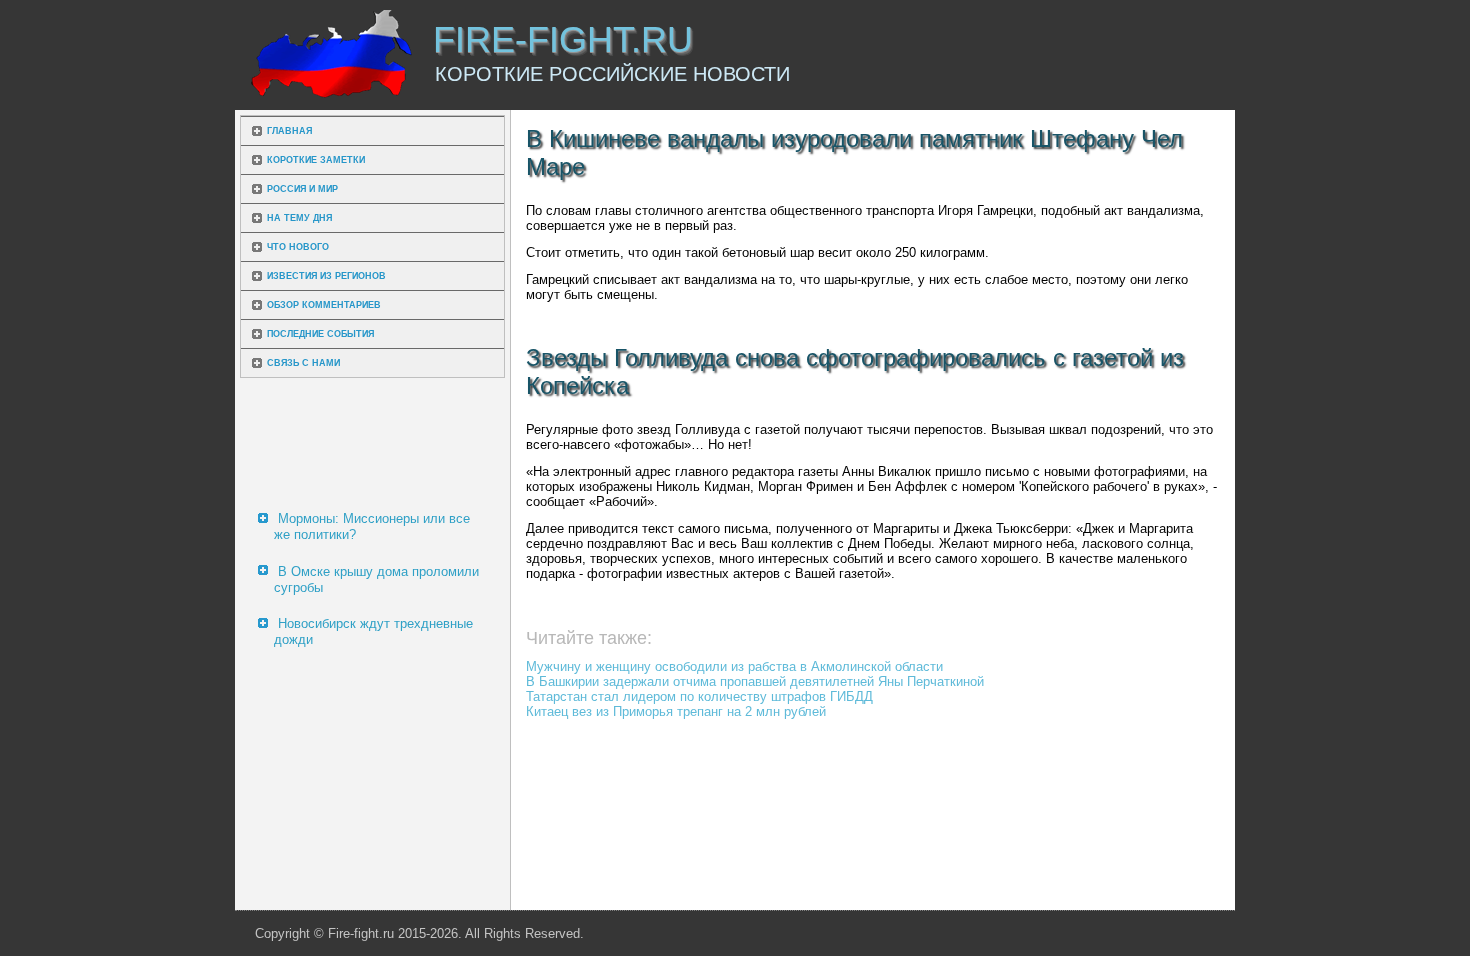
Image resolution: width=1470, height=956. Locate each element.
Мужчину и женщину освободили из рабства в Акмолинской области (734, 666)
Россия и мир (302, 189)
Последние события (320, 334)
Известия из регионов (326, 276)
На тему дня (299, 218)
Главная (289, 131)
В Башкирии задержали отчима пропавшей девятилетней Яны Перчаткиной (755, 681)
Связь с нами (303, 363)
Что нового (298, 247)
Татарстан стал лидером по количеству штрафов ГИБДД (699, 696)
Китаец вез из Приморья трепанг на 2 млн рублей (676, 711)
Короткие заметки (316, 160)
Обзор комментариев (324, 305)
